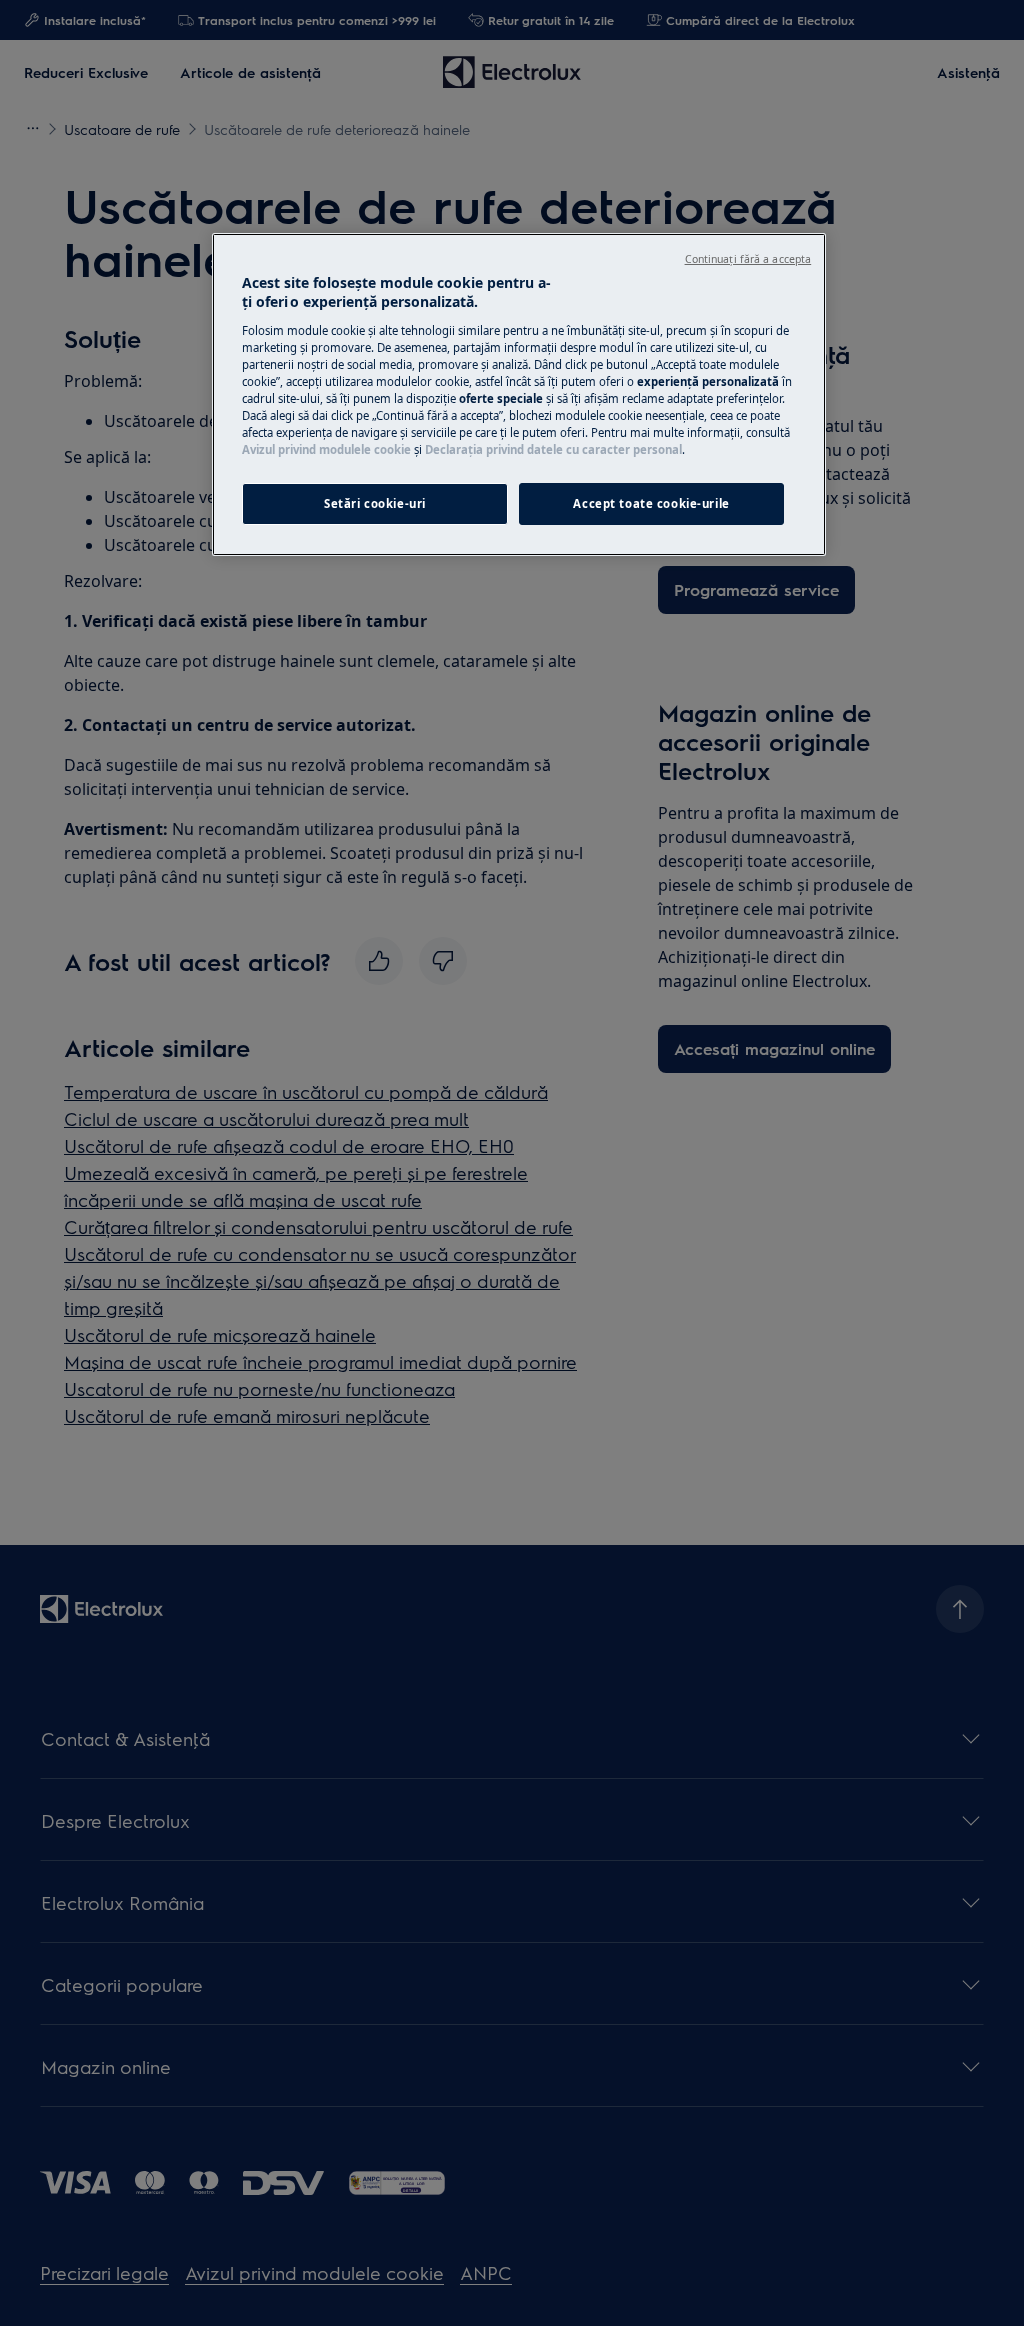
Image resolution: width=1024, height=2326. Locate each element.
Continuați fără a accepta (748, 259)
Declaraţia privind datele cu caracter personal (553, 449)
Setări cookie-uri (375, 503)
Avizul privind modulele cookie (326, 449)
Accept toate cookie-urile (651, 503)
